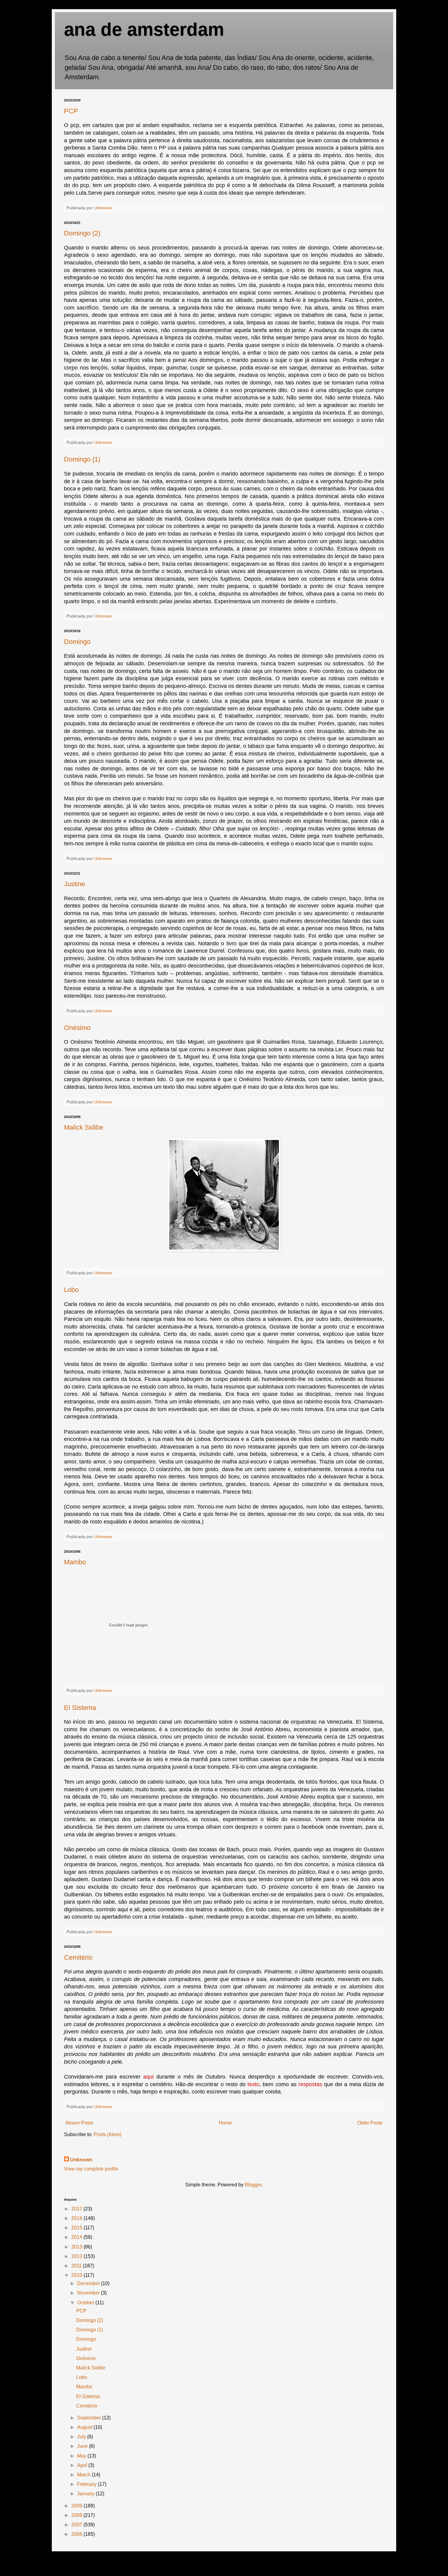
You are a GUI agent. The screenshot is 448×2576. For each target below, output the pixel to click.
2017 (77, 2209)
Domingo (77, 642)
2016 (77, 2218)
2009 (77, 2506)
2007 (77, 2525)
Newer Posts (79, 2123)
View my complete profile (91, 2169)
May (82, 2456)
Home (225, 2123)
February (87, 2484)
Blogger (253, 2185)
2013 (77, 2247)
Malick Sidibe (84, 1127)
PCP (71, 111)
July (82, 2437)
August (85, 2427)
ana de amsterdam (144, 29)
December (89, 2283)
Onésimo (77, 1028)
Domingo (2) (82, 233)
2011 (77, 2266)
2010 (77, 2275)
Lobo (71, 1290)
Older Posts (370, 2123)
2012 (77, 2256)
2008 (77, 2515)
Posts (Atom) (107, 2134)
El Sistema (80, 1708)
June (83, 2446)
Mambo (75, 1562)
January (86, 2494)
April (83, 2465)
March (84, 2475)
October (86, 2303)
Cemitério (78, 1957)
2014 (77, 2237)
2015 (77, 2228)
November (89, 2293)
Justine (75, 884)
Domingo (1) (82, 459)
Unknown (81, 2160)
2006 (77, 2534)
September (90, 2418)
